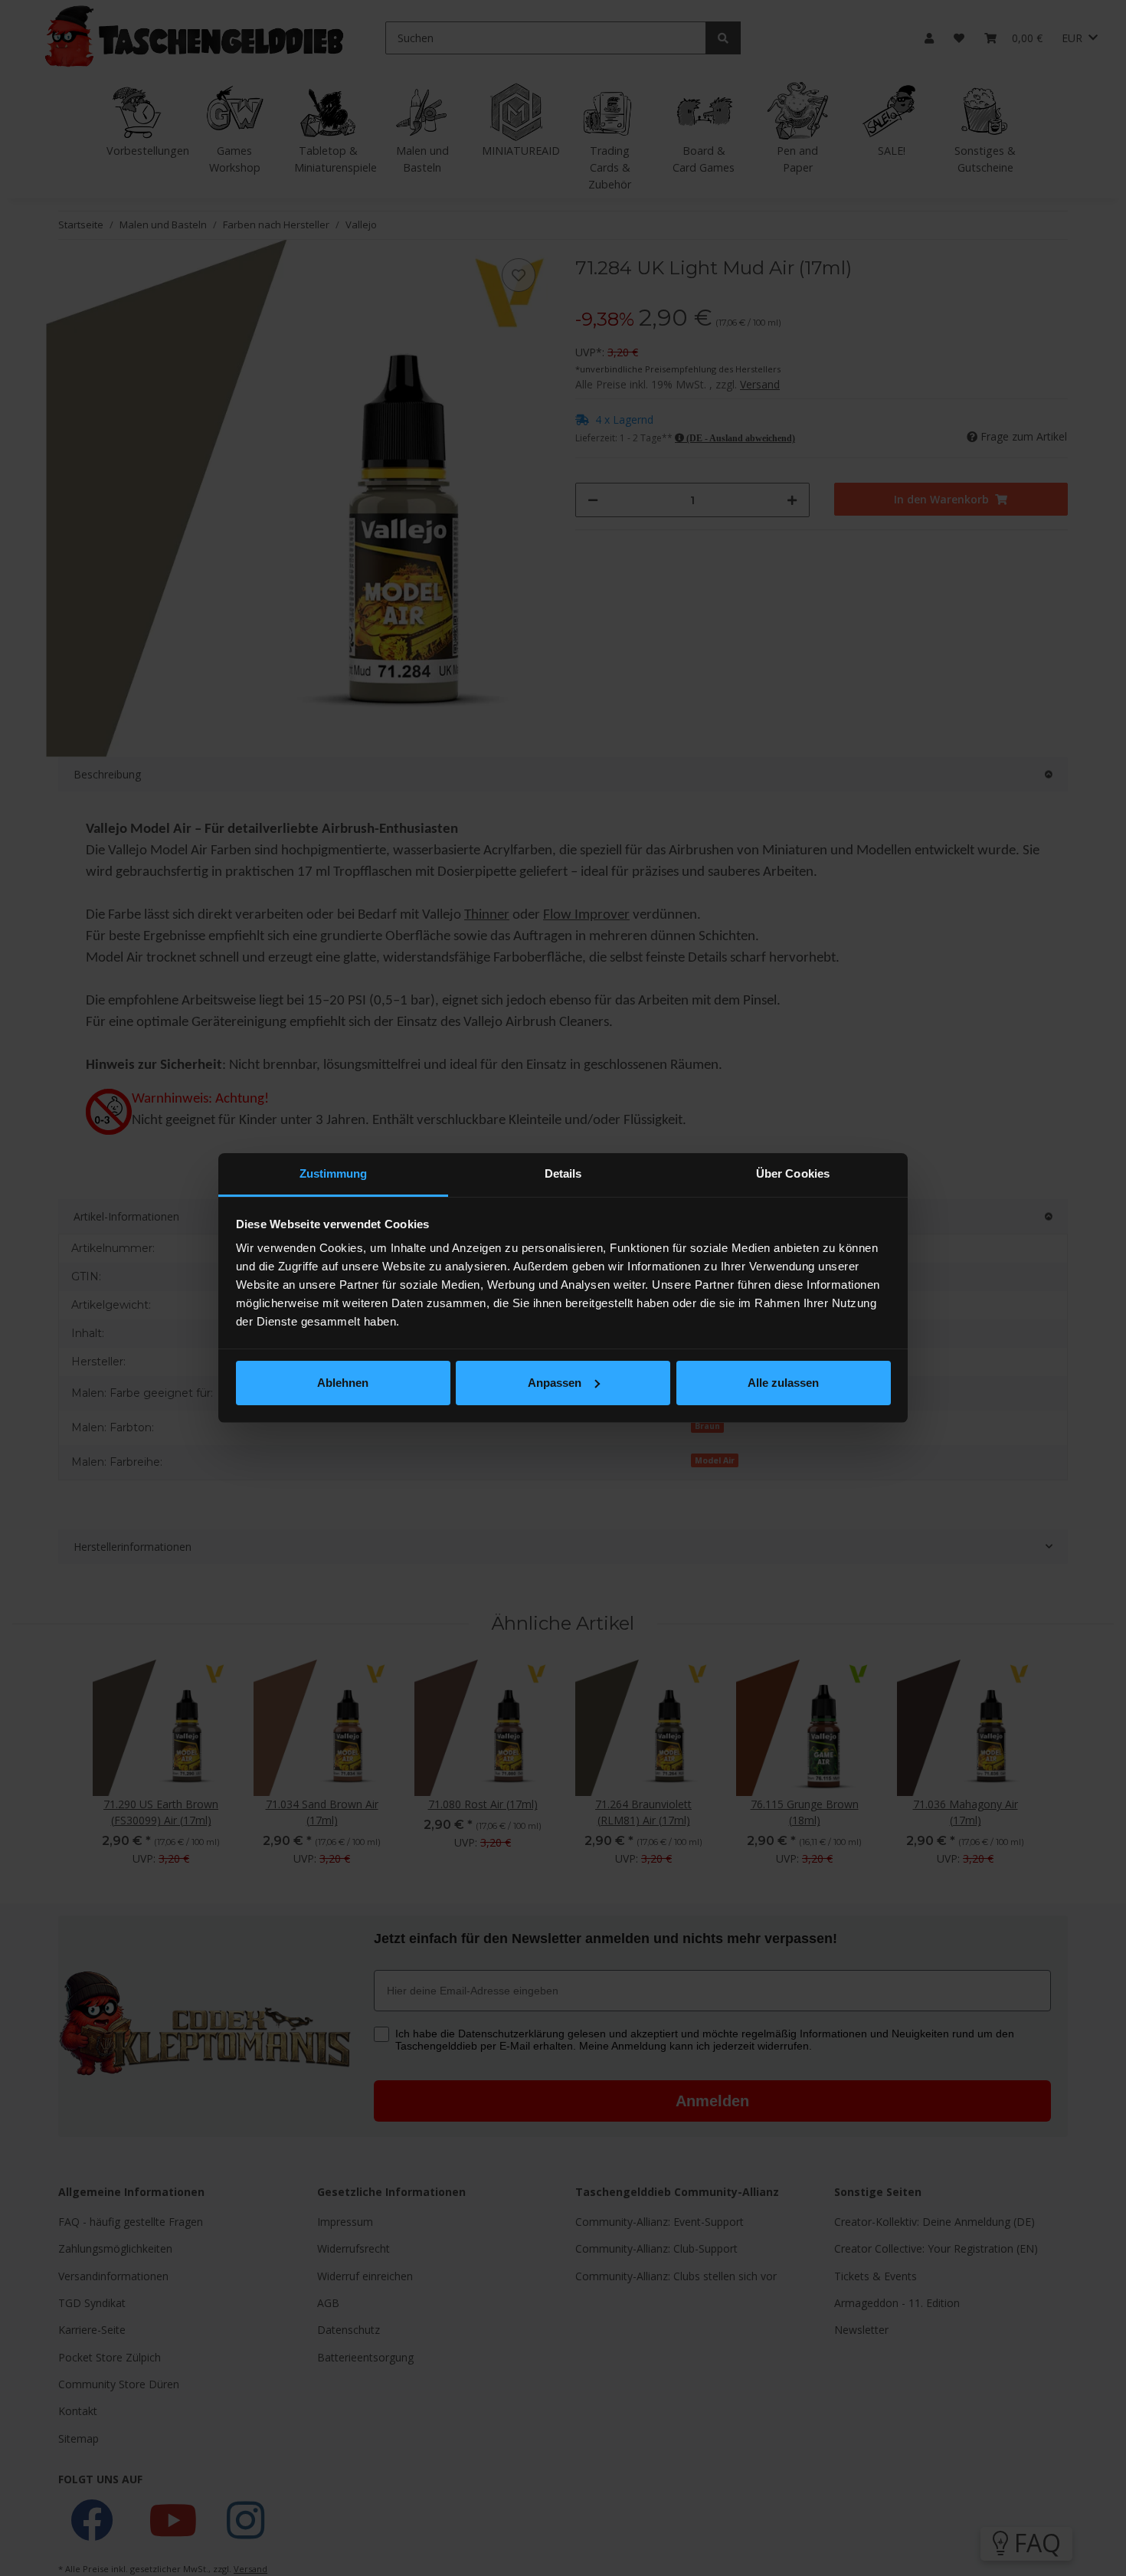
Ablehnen (343, 1383)
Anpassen (555, 1383)
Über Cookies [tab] (793, 1173)
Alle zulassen (783, 1383)
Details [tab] (563, 1173)
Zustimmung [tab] (334, 1173)
